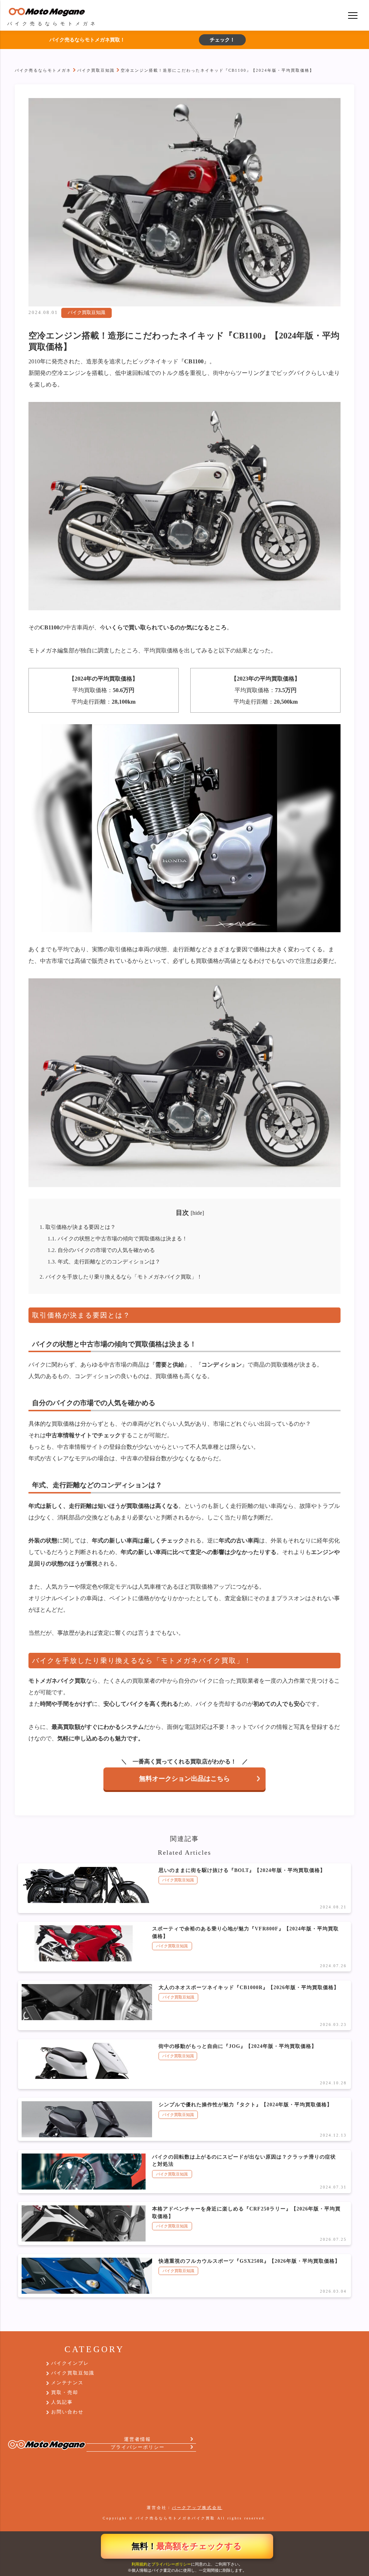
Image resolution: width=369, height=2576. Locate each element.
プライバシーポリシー (171, 2564)
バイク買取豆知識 (96, 70)
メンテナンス (67, 2383)
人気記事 (62, 2402)
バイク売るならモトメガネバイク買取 (175, 2518)
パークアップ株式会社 (197, 2508)
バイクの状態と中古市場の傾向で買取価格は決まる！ (117, 1238)
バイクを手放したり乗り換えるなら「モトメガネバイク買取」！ (121, 1277)
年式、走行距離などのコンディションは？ (104, 1262)
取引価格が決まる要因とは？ (78, 1227)
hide (197, 1213)
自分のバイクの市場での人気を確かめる (101, 1250)
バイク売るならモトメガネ (43, 70)
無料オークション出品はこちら (184, 1779)
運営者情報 (137, 2439)
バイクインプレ (70, 2363)
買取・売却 (65, 2393)
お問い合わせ (67, 2412)
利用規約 (139, 2564)
